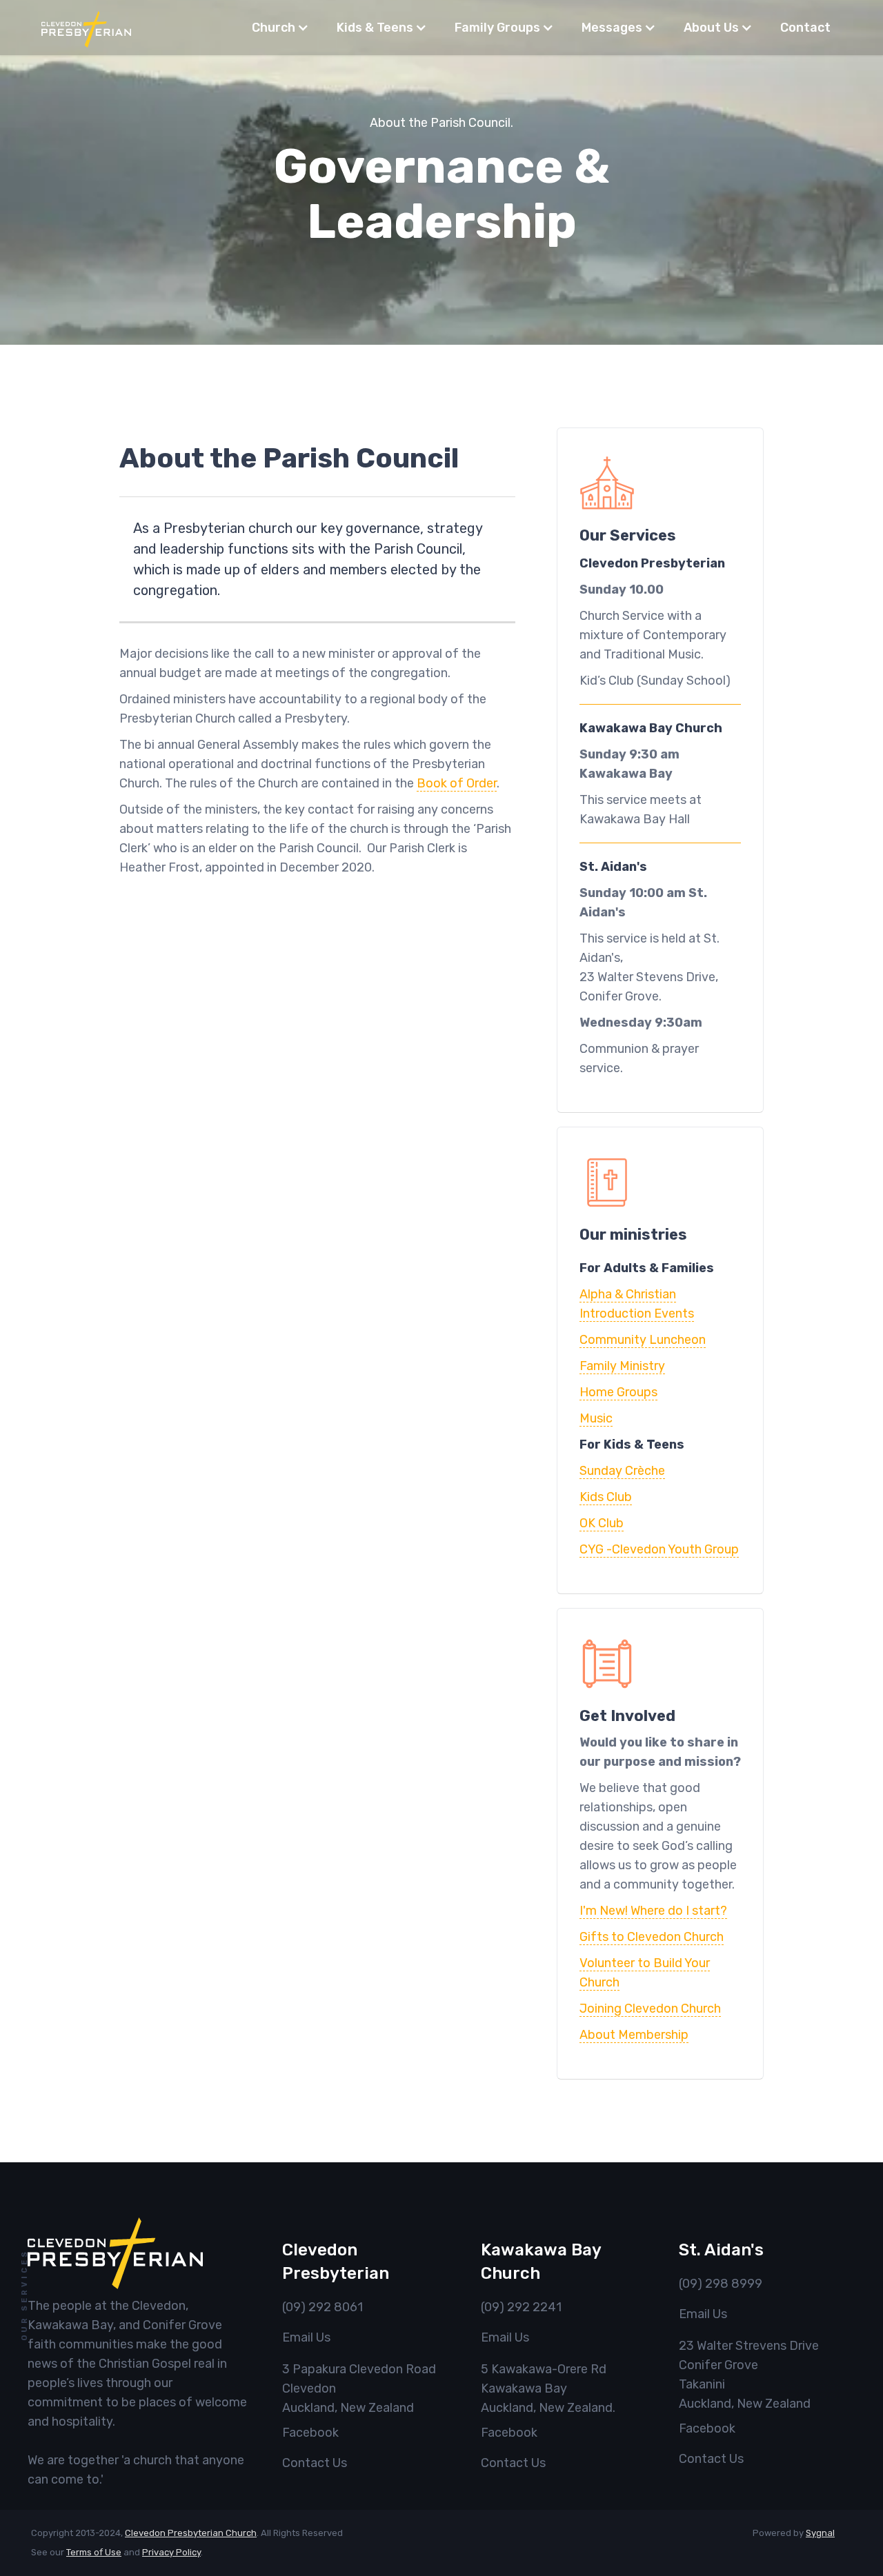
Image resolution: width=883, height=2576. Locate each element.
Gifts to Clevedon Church (652, 1937)
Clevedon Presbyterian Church (191, 2533)
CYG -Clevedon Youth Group (659, 1549)
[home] (86, 28)
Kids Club (606, 1497)
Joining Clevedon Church (650, 2009)
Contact (805, 28)
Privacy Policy (171, 2552)
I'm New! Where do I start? (653, 1911)
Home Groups (618, 1392)
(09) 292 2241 (521, 2307)
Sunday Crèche (622, 1471)
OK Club (602, 1523)
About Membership (634, 2035)
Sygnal (820, 2533)
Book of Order (457, 783)
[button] (280, 28)
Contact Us (315, 2463)
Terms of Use (94, 2552)
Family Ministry (622, 1366)
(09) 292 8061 (323, 2307)
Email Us (306, 2337)
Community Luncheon (643, 1340)
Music (596, 1418)
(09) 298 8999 (721, 2284)
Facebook (310, 2433)
